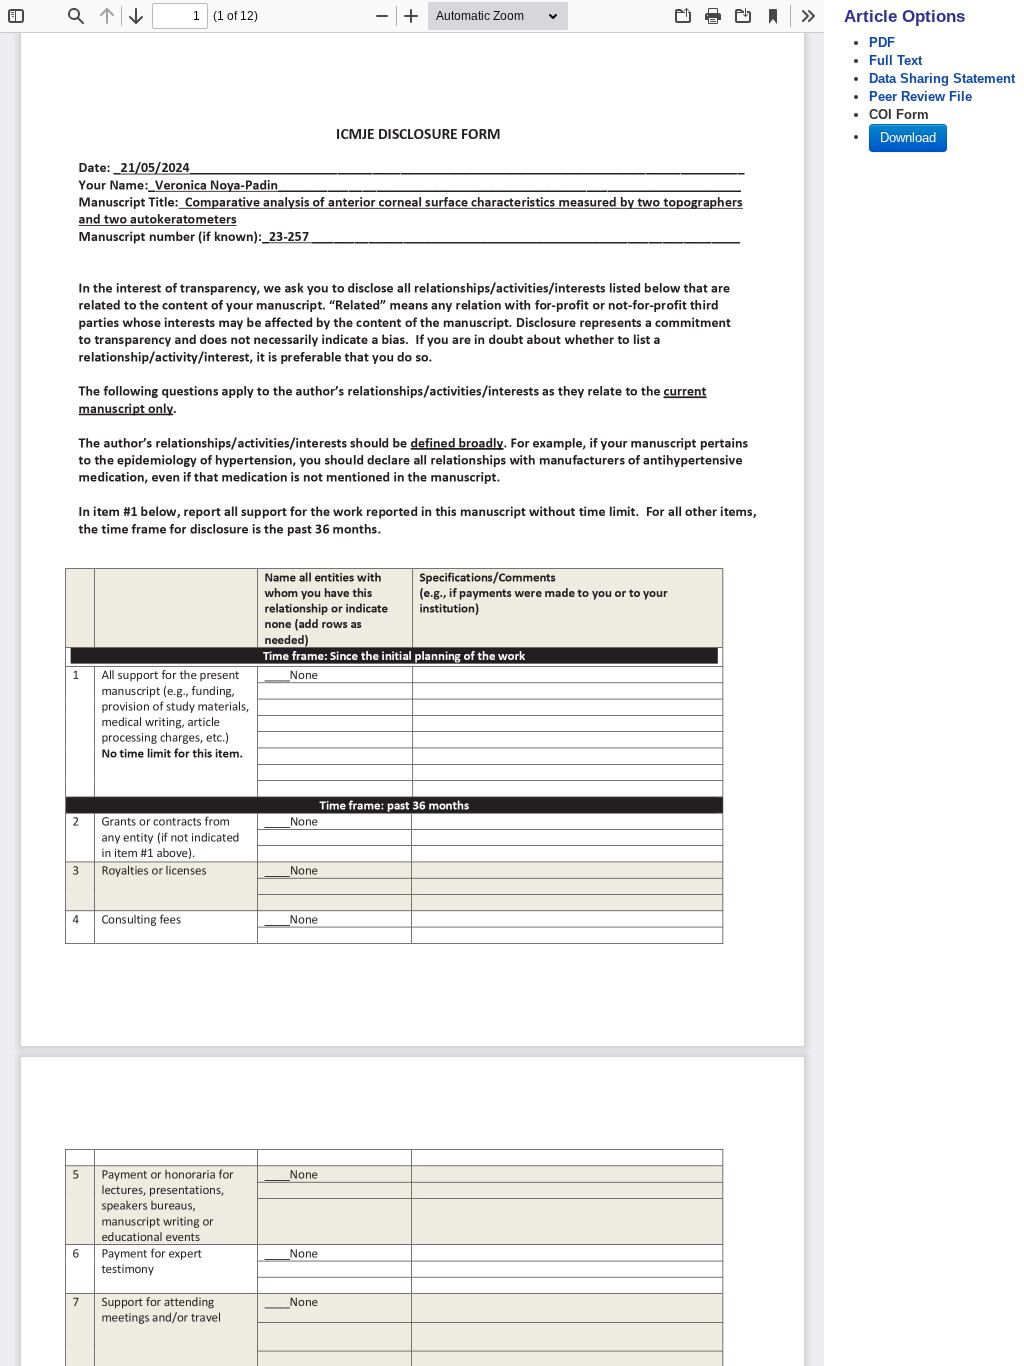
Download (908, 137)
